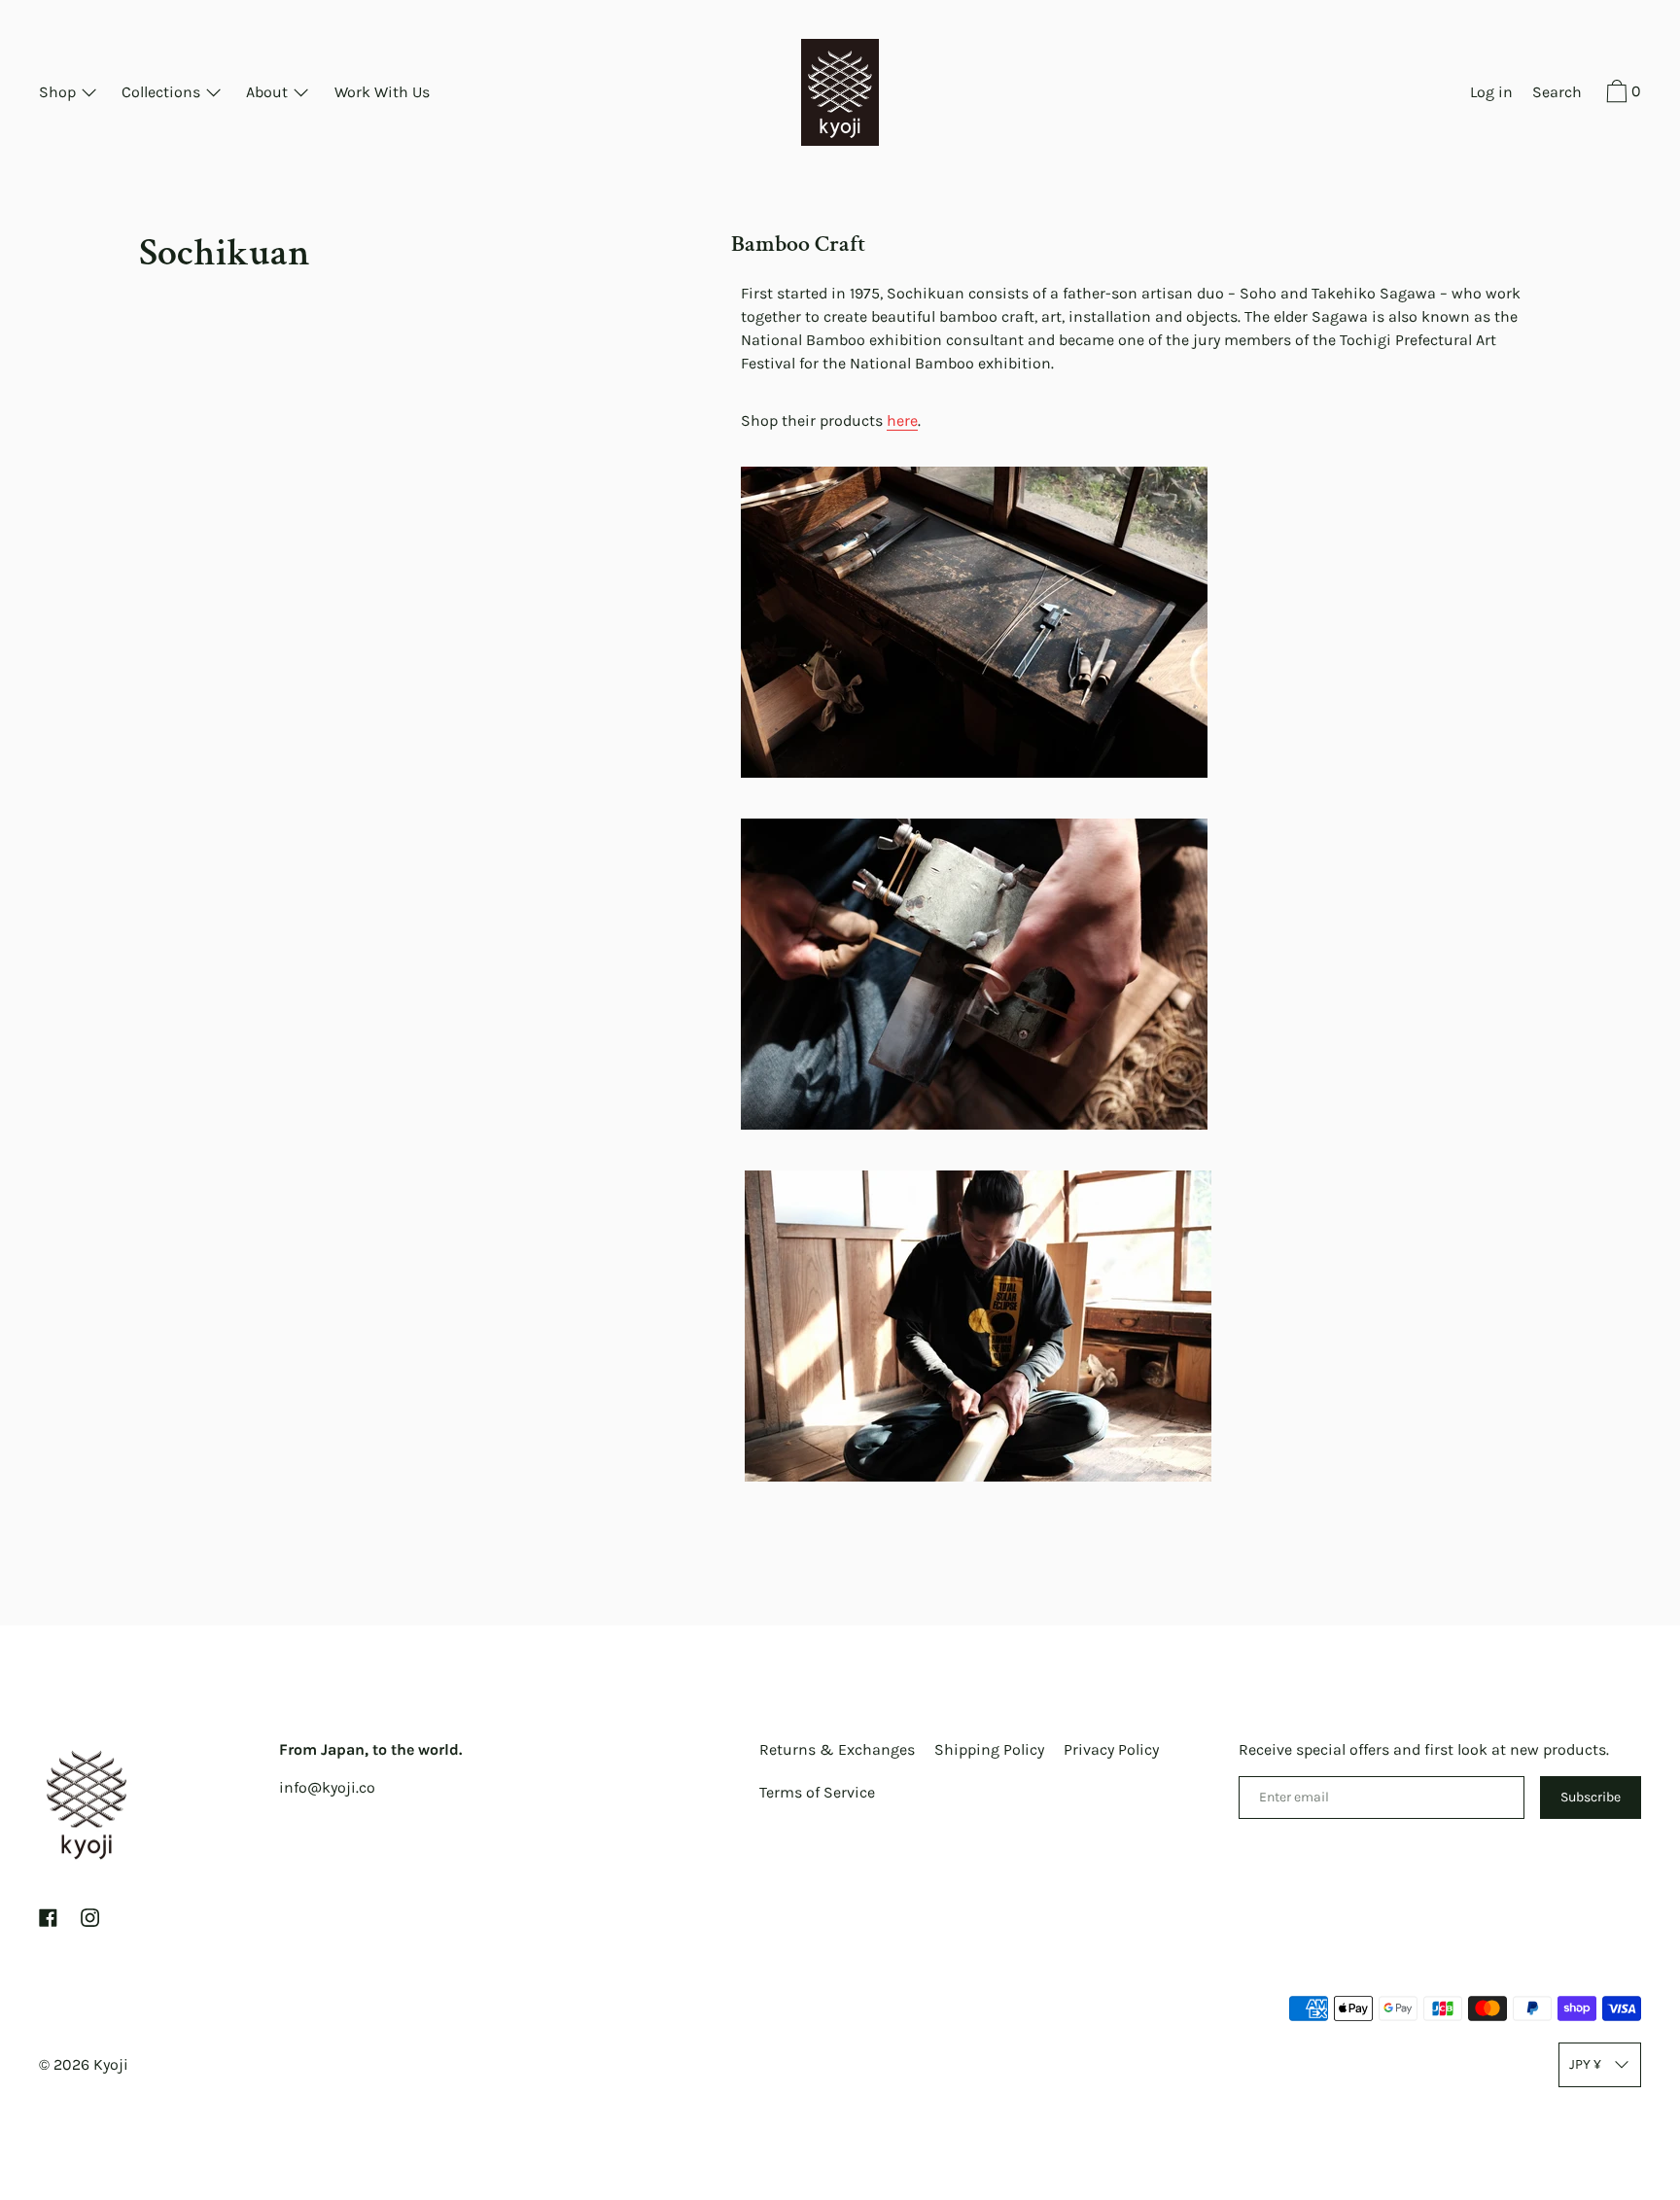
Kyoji (111, 2064)
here (902, 420)
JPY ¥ (1585, 2064)
